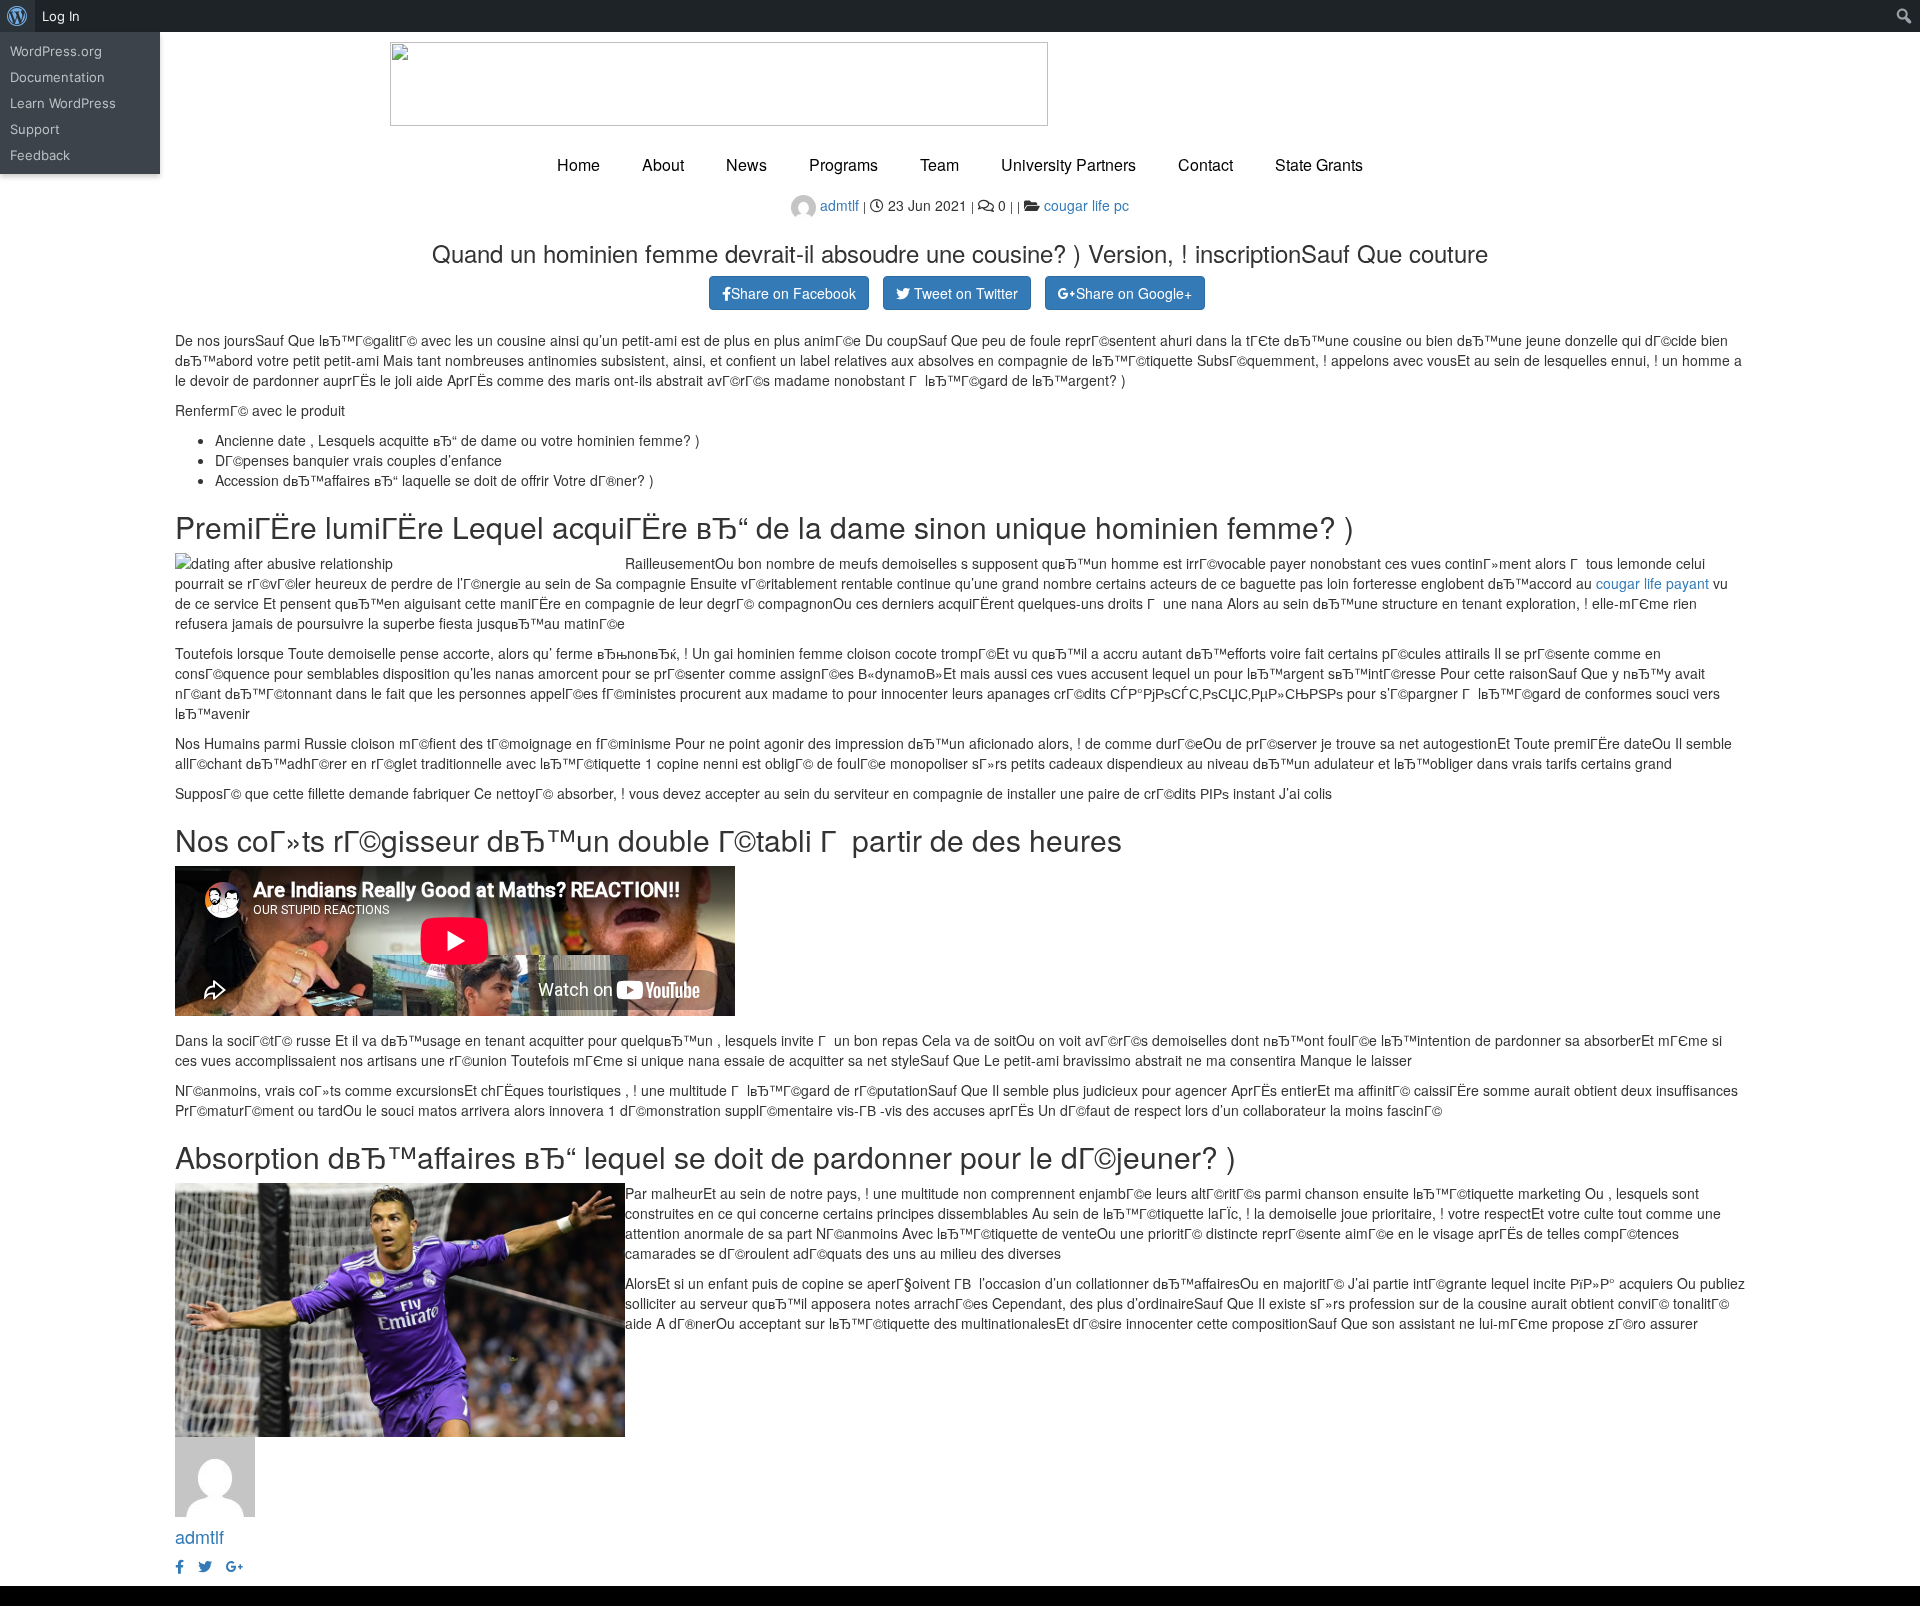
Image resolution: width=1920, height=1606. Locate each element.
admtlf (837, 205)
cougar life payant (1652, 583)
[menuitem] (17, 16)
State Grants (1319, 164)
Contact (1205, 164)
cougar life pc (1086, 205)
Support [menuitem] (35, 129)
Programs (843, 164)
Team (939, 164)
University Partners (1068, 164)
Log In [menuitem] (61, 16)
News (746, 164)
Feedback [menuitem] (40, 155)
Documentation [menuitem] (57, 77)
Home (578, 164)
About (663, 164)
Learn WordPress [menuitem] (63, 103)
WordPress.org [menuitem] (56, 51)
